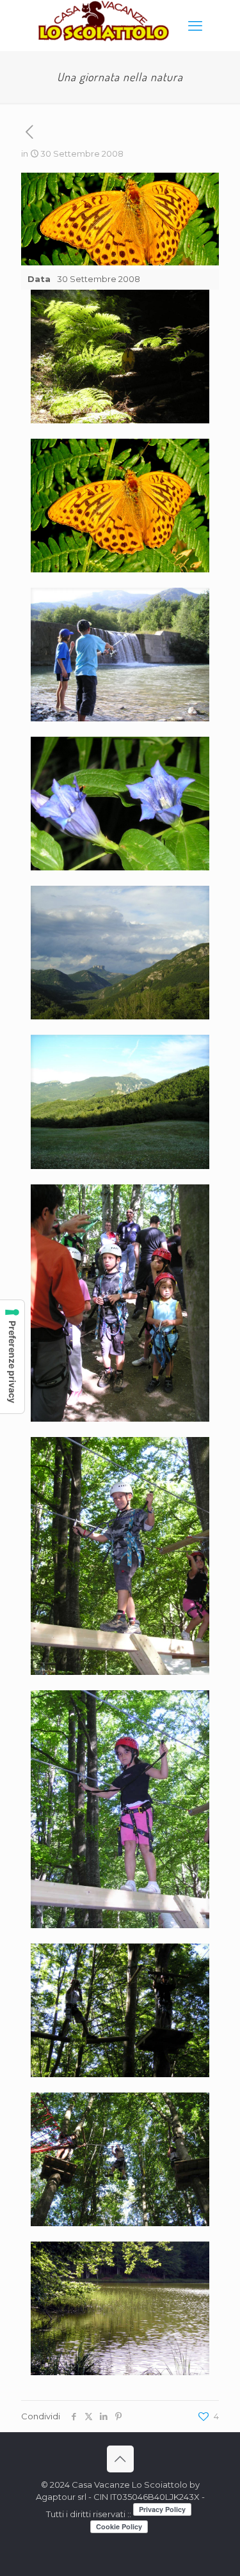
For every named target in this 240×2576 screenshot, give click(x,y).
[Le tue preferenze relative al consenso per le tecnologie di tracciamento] (12, 1357)
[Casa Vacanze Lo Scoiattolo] (103, 42)
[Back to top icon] (120, 2459)
